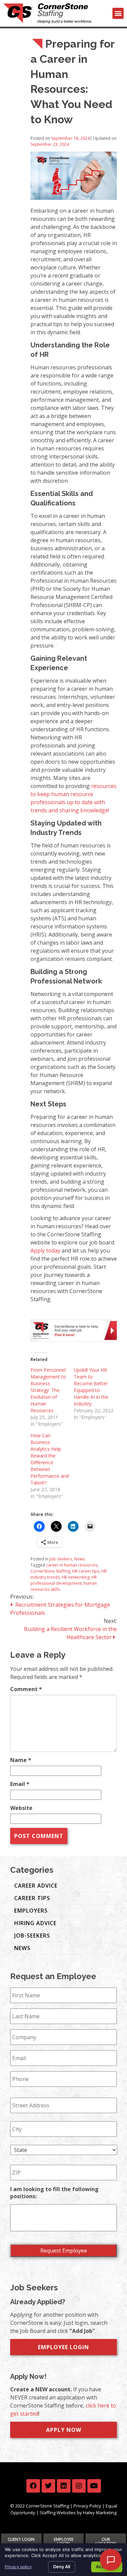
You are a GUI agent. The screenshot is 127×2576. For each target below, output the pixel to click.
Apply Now (64, 2430)
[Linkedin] (64, 2486)
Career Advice (36, 1886)
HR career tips (86, 1571)
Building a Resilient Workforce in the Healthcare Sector (70, 1633)
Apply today (45, 1251)
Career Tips (32, 1898)
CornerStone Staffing (50, 1571)
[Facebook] (33, 2486)
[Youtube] (94, 2486)
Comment (26, 1689)
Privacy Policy (87, 2506)
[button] (118, 13)
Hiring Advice (35, 1923)
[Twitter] (48, 2486)
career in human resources (72, 1565)
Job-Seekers (61, 1559)
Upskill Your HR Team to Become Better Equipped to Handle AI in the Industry (91, 1387)
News (79, 1559)
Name (21, 1760)
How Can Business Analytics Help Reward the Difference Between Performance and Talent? (50, 1459)
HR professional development (64, 1580)
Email (20, 1784)
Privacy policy (18, 2567)
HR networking (76, 1577)
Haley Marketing (100, 2513)
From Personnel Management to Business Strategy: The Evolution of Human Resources (48, 1390)
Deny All (62, 2567)
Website (21, 1808)
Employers (31, 1911)
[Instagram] (79, 2486)
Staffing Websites (58, 2513)
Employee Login (63, 2347)
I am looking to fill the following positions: (54, 2193)
